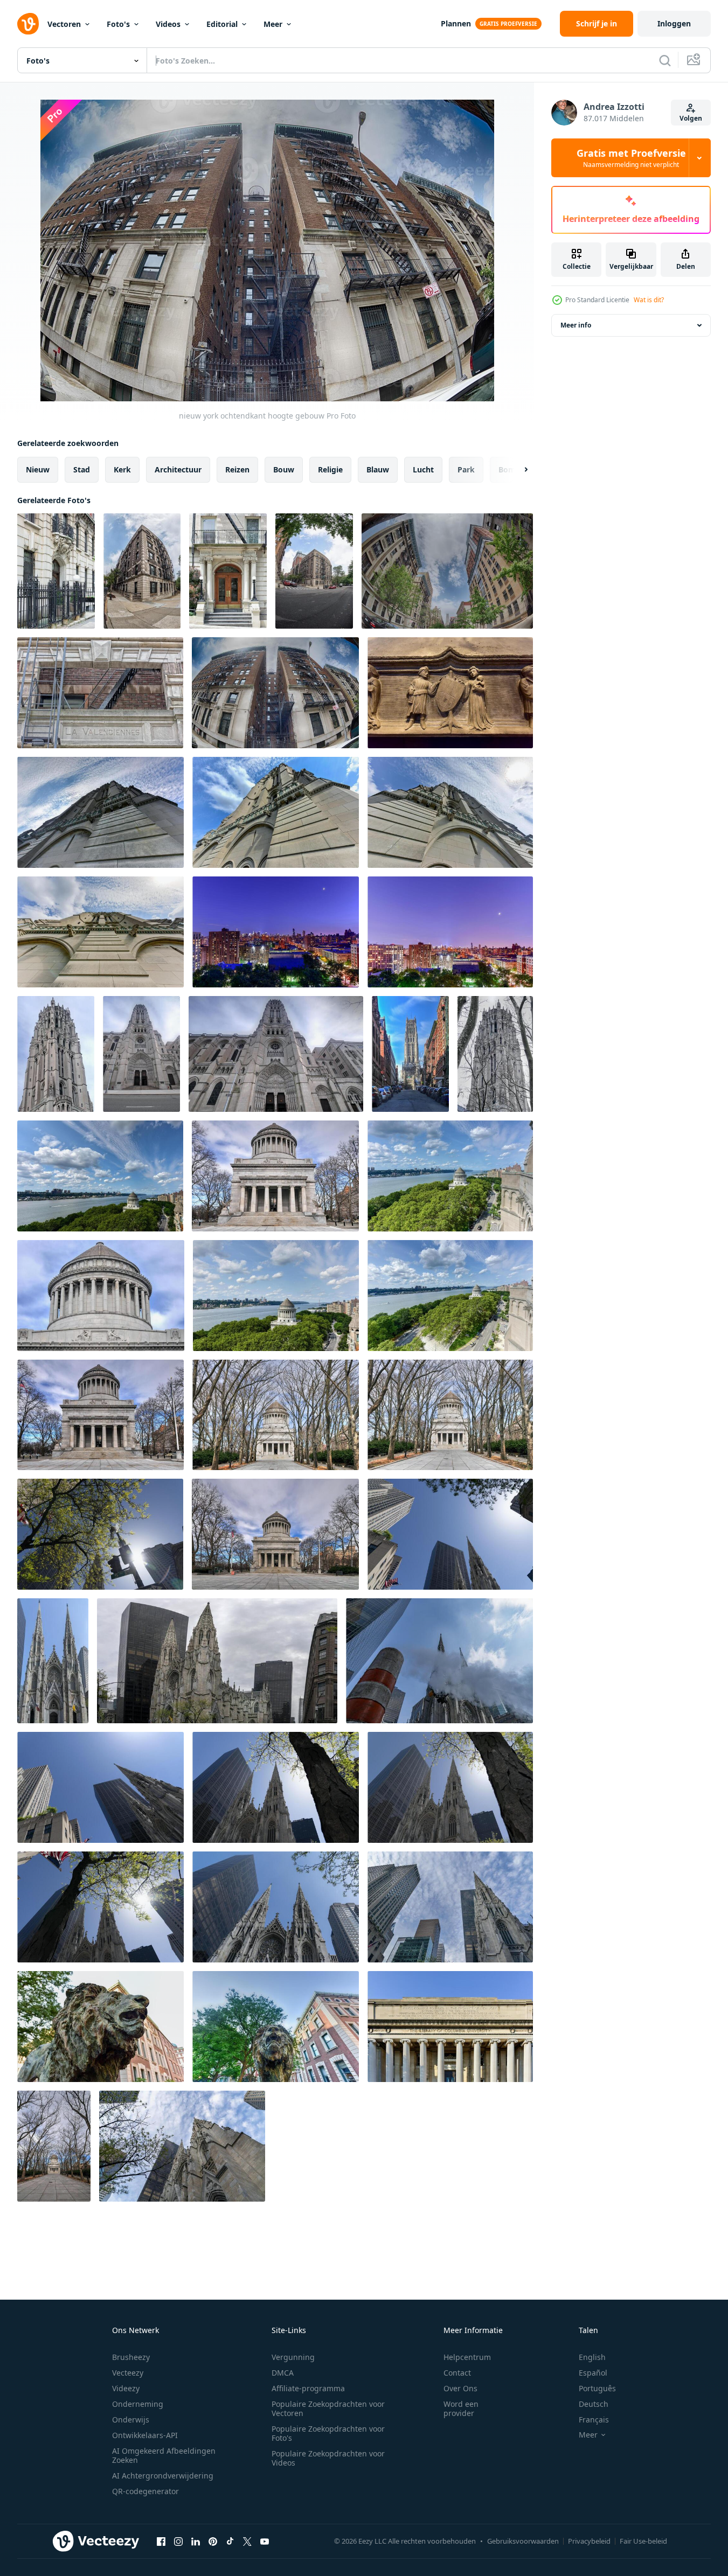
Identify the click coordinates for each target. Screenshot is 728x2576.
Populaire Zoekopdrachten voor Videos (328, 2458)
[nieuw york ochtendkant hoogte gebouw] (56, 571)
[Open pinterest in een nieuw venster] (213, 2541)
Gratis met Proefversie (631, 158)
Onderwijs (131, 2420)
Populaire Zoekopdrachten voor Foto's (328, 2433)
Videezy (126, 2388)
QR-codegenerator (145, 2491)
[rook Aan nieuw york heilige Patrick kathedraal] (439, 1661)
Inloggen (674, 23)
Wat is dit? (649, 300)
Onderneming (138, 2404)
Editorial (222, 24)
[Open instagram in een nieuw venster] (178, 2541)
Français (594, 2420)
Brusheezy (131, 2357)
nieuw (38, 469)
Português (597, 2388)
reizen (237, 469)
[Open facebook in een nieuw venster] (161, 2541)
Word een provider (461, 2408)
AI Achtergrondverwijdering (163, 2476)
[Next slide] (517, 470)
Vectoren (64, 24)
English (592, 2357)
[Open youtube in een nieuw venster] (265, 2541)
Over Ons (460, 2388)
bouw (284, 469)
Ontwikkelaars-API (145, 2435)
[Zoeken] (665, 60)
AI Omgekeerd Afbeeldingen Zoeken (164, 2455)
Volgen (691, 118)
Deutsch (594, 2404)
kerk (122, 469)
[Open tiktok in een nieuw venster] (230, 2541)
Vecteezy (128, 2373)
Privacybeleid (589, 2541)
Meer (273, 24)
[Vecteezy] (28, 24)
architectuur (178, 469)
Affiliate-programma (308, 2388)
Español (593, 2373)
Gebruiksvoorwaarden (523, 2541)
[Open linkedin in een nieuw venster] (196, 2541)
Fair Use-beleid (643, 2541)
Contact (457, 2373)
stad (82, 469)
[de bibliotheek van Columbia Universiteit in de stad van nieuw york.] (450, 2027)
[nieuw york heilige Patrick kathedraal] (100, 1534)
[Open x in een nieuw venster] (247, 2541)
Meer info (576, 325)
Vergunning (293, 2357)
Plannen (456, 23)
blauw (378, 469)
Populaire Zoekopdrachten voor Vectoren (328, 2408)
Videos (168, 24)
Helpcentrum (467, 2357)
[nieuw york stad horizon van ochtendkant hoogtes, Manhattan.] (276, 932)
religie (330, 469)
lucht (423, 469)
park (466, 469)
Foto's (118, 24)
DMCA (283, 2373)
